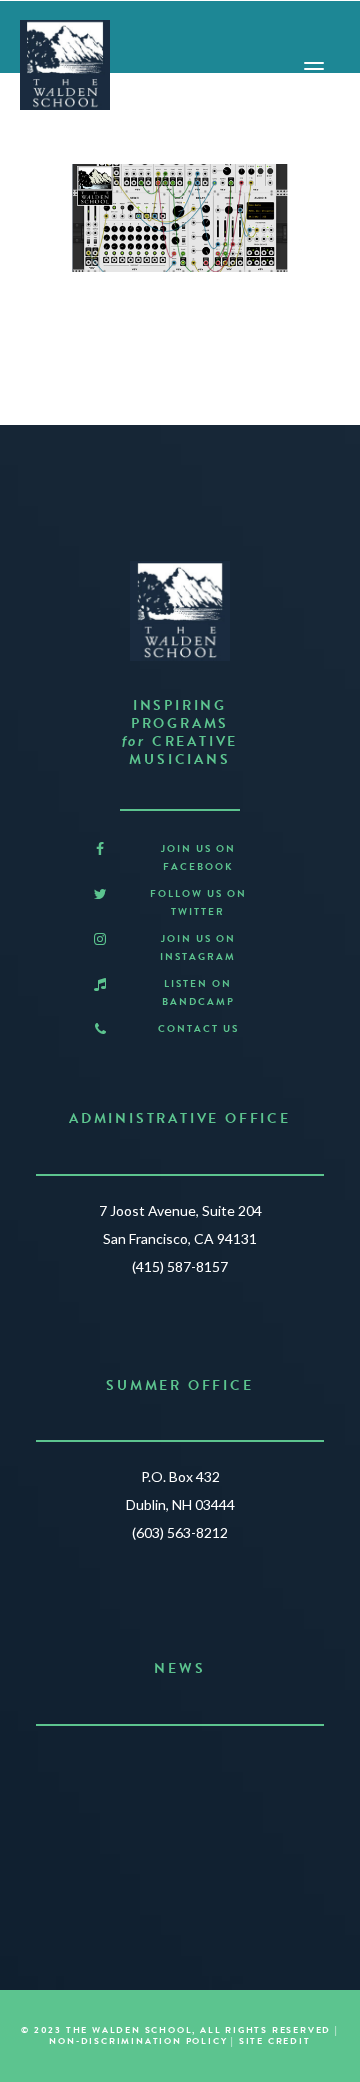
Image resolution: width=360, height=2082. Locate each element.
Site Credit (275, 2041)
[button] (100, 849)
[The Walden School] (65, 65)
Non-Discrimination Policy (138, 2041)
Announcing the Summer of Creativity (180, 1765)
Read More (171, 1844)
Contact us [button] (198, 1028)
